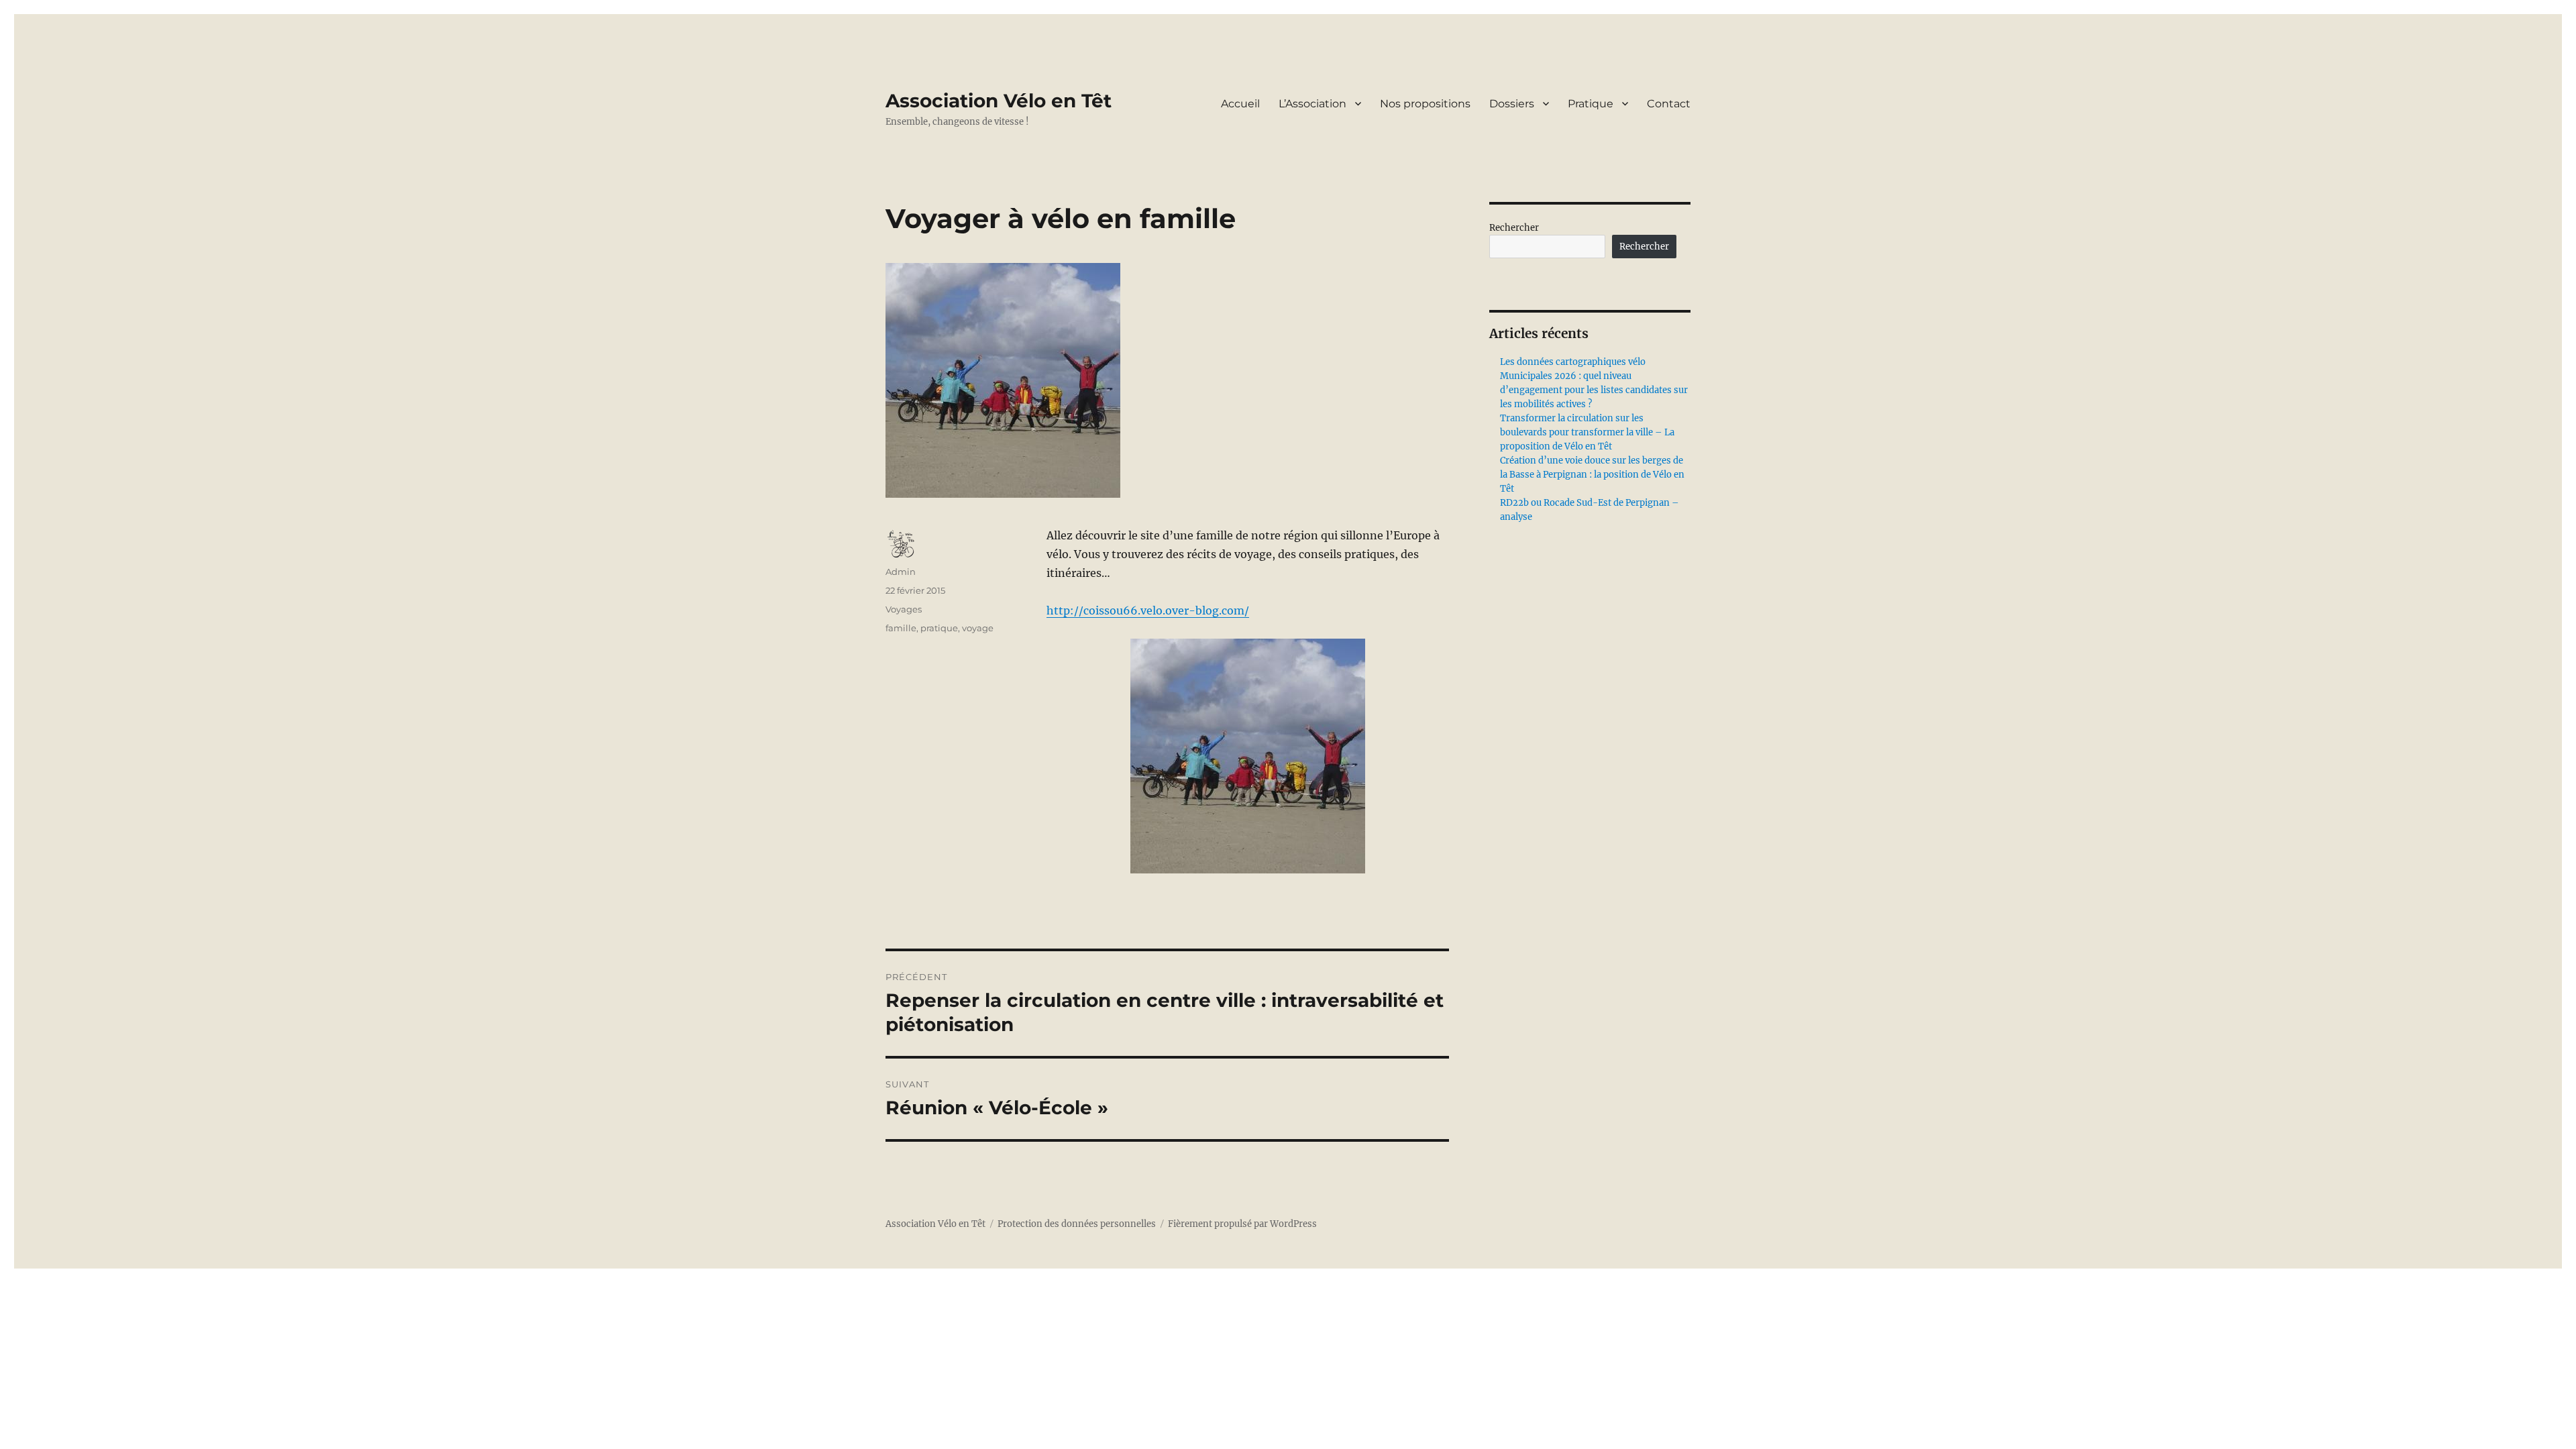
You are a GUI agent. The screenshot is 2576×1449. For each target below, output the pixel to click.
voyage (978, 628)
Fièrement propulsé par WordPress (1242, 1224)
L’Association (1312, 104)
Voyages (904, 609)
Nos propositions (1425, 104)
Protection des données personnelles (1077, 1224)
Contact (1669, 104)
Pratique (1591, 104)
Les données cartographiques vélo (1573, 362)
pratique (939, 628)
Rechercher (1514, 228)
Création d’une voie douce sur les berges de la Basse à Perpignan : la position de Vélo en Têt (1592, 475)
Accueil (1240, 104)
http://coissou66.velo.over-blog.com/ (1148, 610)
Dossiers (1512, 104)
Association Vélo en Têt (999, 101)
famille (901, 628)
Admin (901, 572)
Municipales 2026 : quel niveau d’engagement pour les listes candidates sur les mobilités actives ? (1594, 390)
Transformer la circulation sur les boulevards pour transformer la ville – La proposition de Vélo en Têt (1587, 432)
